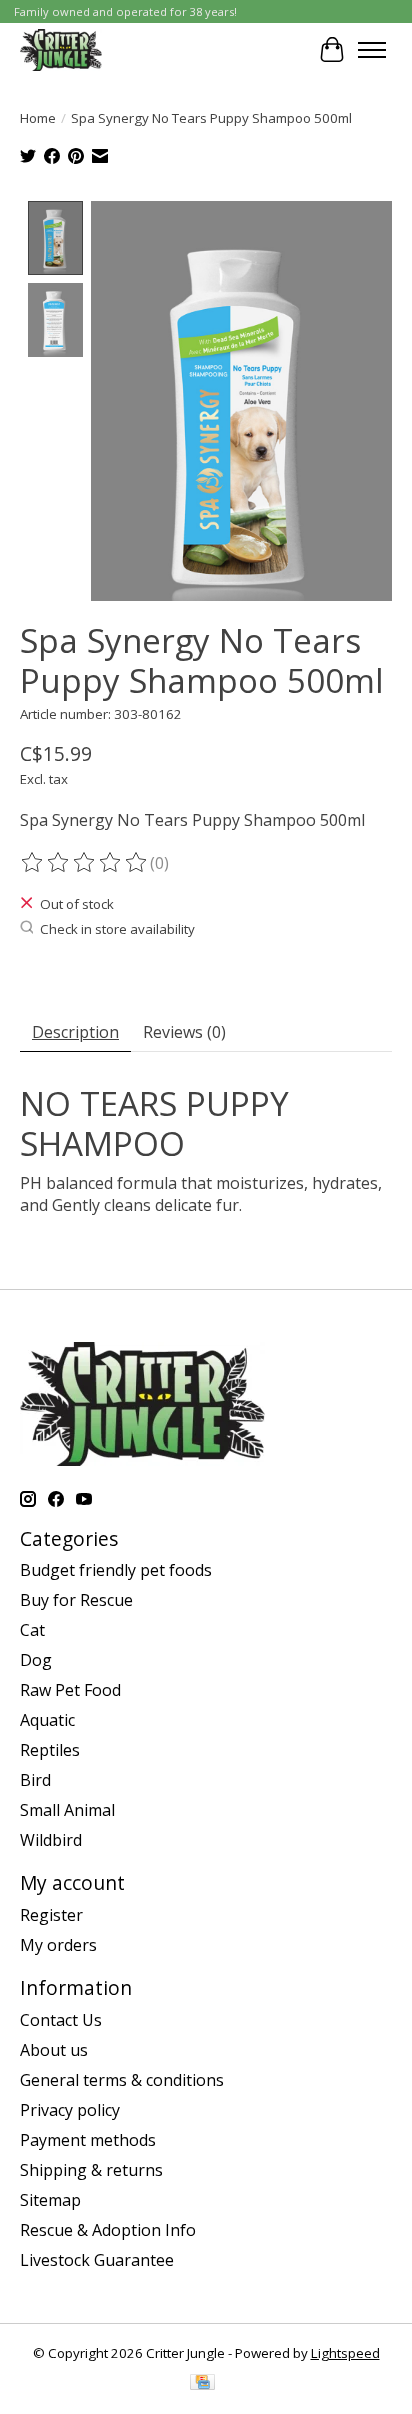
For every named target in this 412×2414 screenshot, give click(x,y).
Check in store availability (117, 929)
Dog (36, 1660)
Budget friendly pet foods (116, 1570)
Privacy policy (70, 2110)
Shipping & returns (91, 2170)
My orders (58, 1945)
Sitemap (50, 2200)
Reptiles (50, 1750)
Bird (35, 1780)
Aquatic (47, 1720)
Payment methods (88, 2140)
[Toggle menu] (372, 50)
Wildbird (51, 1840)
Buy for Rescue (76, 1600)
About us (54, 2050)
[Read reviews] (85, 863)
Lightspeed (345, 2353)
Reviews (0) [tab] (184, 1032)
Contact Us (61, 2020)
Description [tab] (75, 1032)
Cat (32, 1630)
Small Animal (67, 1810)
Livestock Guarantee (97, 2260)
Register (51, 1915)
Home (38, 118)
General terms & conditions (122, 2080)
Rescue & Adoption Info (108, 2230)
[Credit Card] (202, 2384)
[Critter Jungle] (61, 49)
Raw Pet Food (70, 1690)
